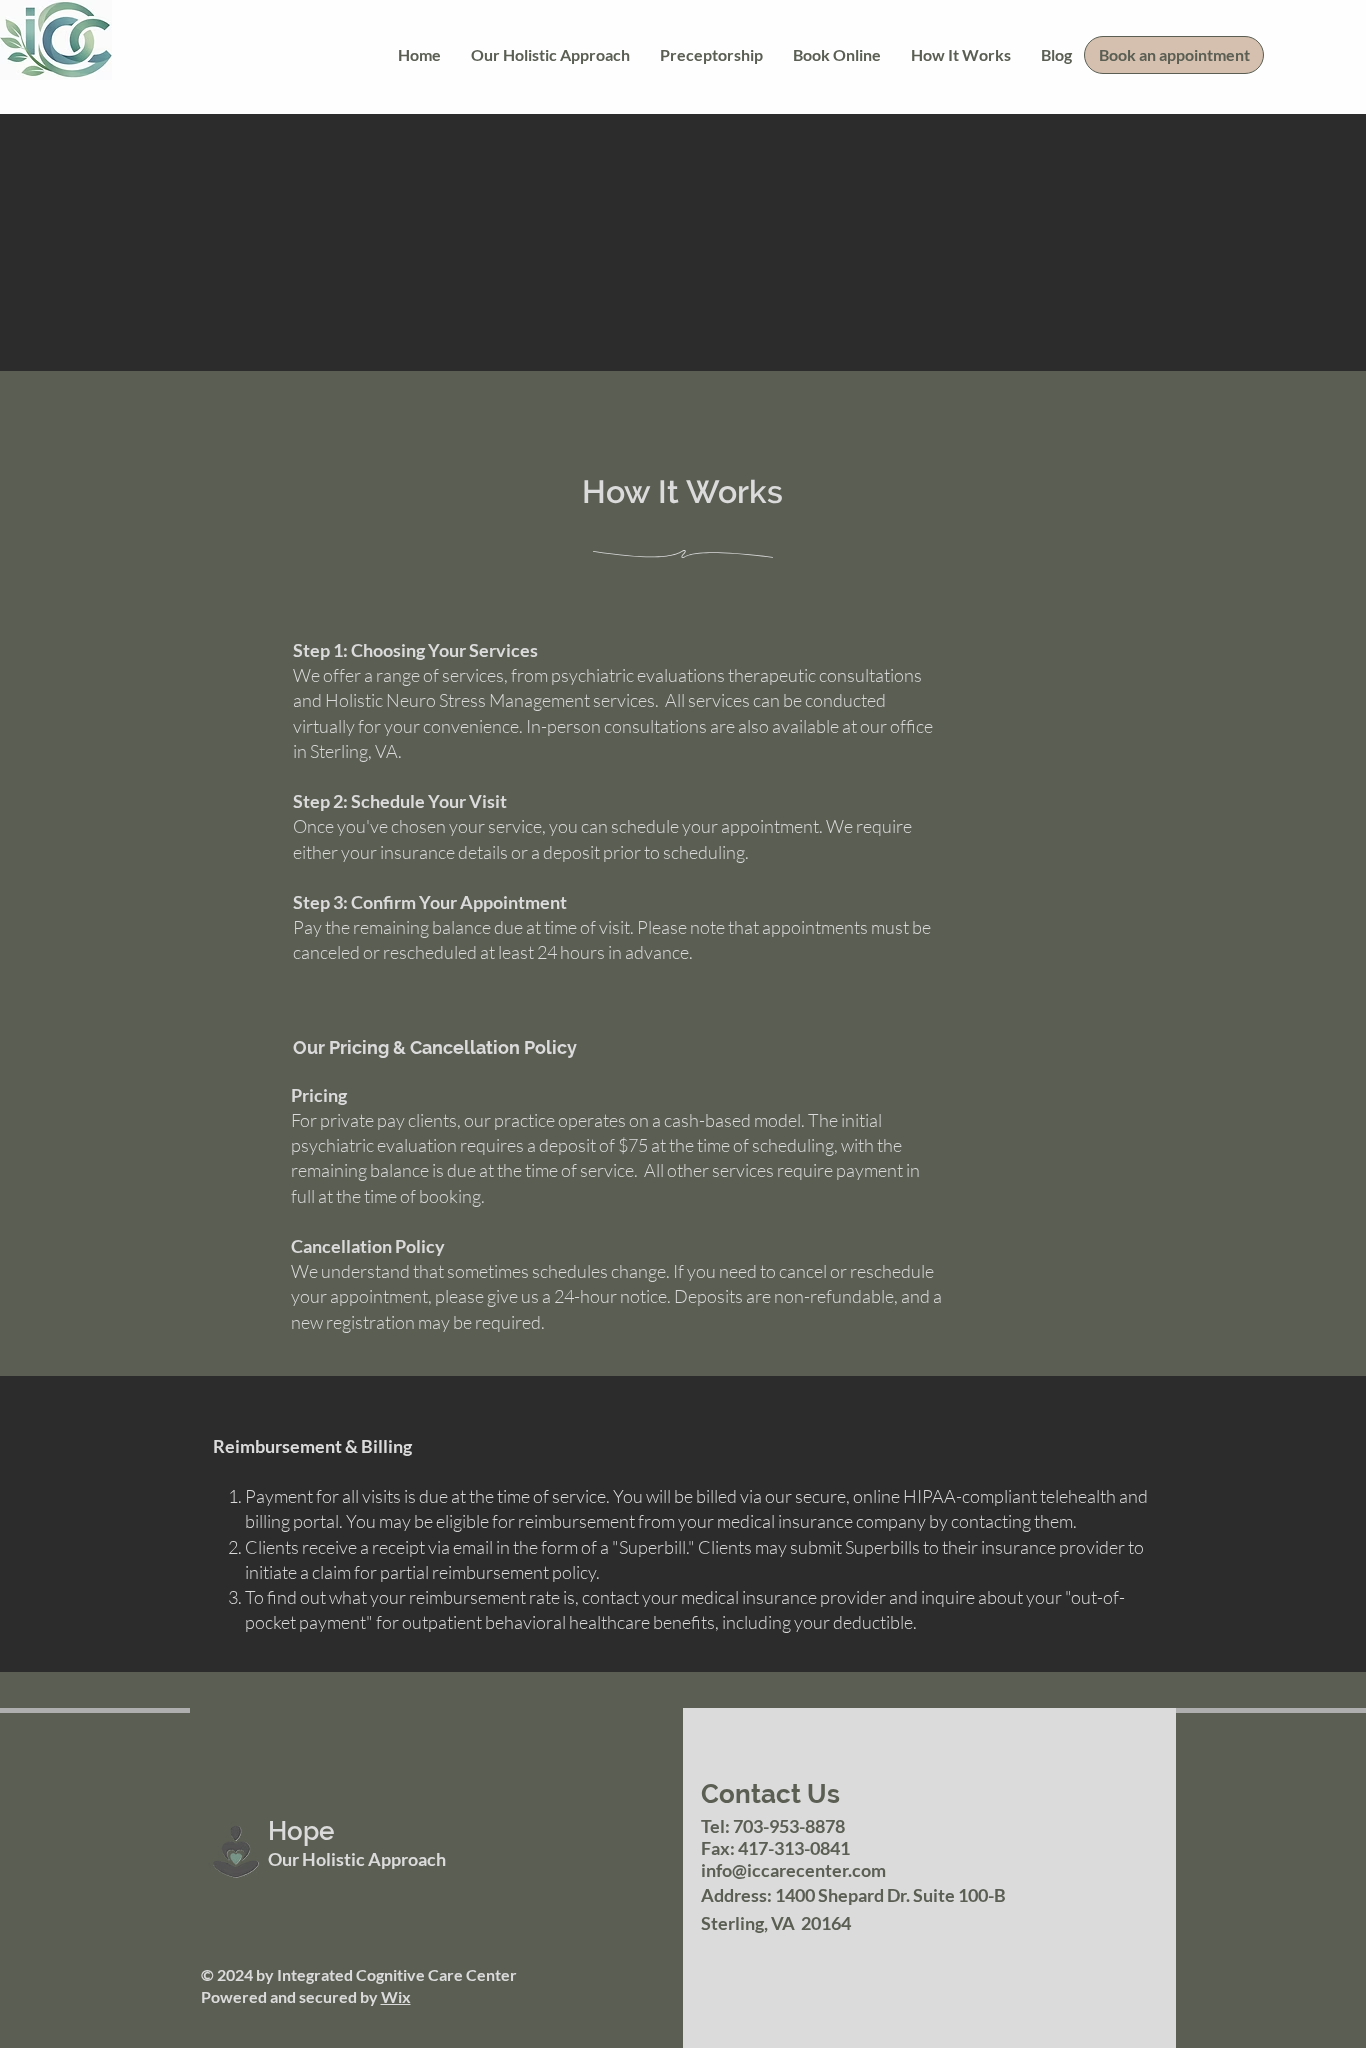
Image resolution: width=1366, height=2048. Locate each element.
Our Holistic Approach (357, 1859)
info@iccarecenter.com (793, 1870)
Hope (301, 1831)
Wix (396, 1996)
